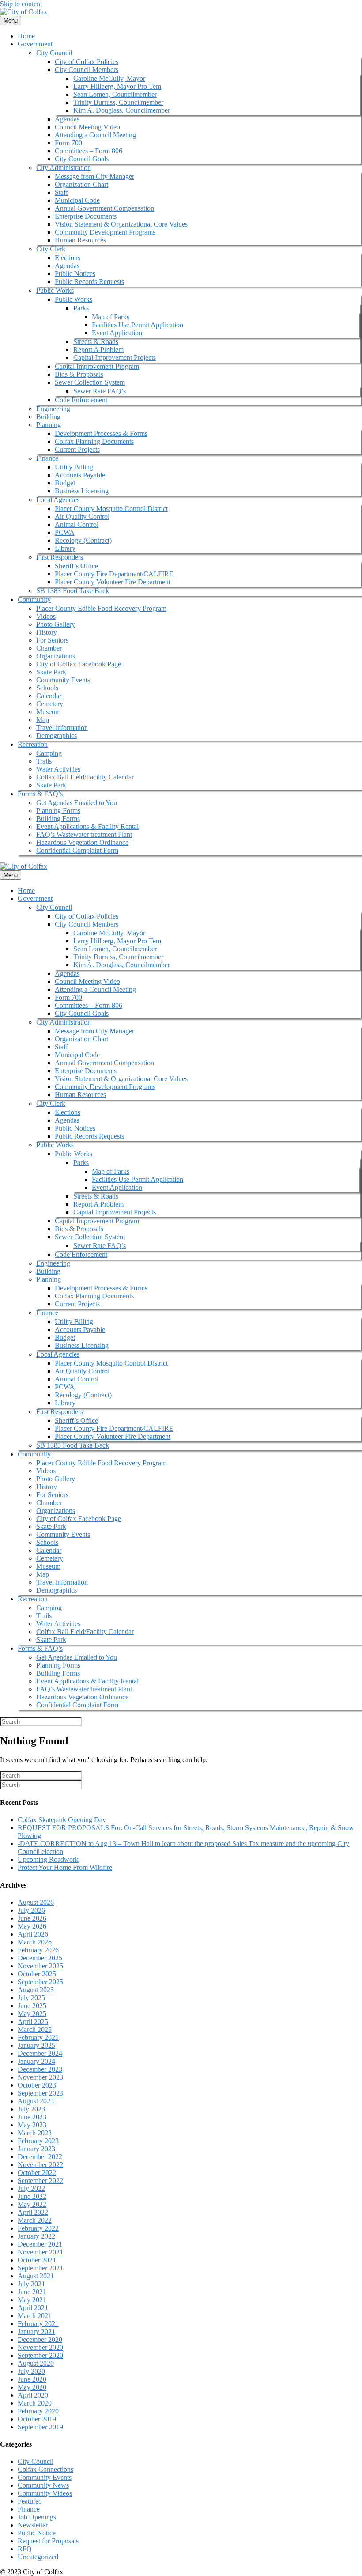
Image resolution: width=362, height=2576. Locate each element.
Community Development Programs (105, 232)
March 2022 (35, 2220)
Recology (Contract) (83, 540)
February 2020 (38, 2411)
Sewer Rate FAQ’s (100, 391)
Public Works (55, 290)
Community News (43, 2485)
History (47, 632)
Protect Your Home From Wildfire (65, 1867)
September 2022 (40, 2181)
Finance (47, 458)
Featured (30, 2501)
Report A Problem (98, 350)
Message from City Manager (94, 176)
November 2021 (40, 2252)
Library (65, 548)
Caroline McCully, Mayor (109, 78)
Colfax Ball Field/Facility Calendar (85, 777)
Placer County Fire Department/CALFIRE (114, 574)
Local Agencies (58, 500)
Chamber (49, 648)
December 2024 (40, 2053)
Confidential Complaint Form (77, 850)
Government (35, 44)
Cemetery (50, 704)
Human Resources (80, 240)
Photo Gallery (56, 624)
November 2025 (40, 1966)
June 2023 (32, 2117)
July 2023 (31, 2109)
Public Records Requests (89, 282)
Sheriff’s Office (76, 566)
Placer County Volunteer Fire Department (113, 582)
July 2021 (31, 2284)
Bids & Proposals (79, 374)
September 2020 (40, 2355)
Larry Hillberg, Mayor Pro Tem (117, 86)
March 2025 (35, 2029)
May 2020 (32, 2387)
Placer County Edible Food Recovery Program (101, 608)
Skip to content (21, 4)
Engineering (53, 409)
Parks (81, 308)
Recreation (33, 744)
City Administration (64, 168)
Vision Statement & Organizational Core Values (121, 224)
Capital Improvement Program (97, 366)
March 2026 (35, 1942)
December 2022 (40, 2157)
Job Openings (37, 2517)
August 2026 (36, 1902)
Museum (48, 712)
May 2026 (32, 1926)
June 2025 (32, 2006)
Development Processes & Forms (101, 433)
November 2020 (40, 2347)
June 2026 (32, 1918)
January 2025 (36, 2045)
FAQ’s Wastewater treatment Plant (84, 834)
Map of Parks (111, 317)
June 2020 (32, 2379)
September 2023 (40, 2093)
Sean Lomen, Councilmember (115, 94)
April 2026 (33, 1934)
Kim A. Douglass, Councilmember (122, 110)
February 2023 (38, 2141)
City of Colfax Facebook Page (79, 664)
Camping (49, 753)
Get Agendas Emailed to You (77, 803)
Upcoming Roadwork (48, 1859)
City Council (54, 53)
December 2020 (40, 2340)
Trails (44, 761)
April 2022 (33, 2212)
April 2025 (33, 2022)
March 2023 (35, 2133)
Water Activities (58, 769)
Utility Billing (74, 467)
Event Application (117, 333)
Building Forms (58, 819)
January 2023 (36, 2149)
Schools (47, 688)
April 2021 (33, 2308)
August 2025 (36, 1990)
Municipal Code (77, 200)
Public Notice (37, 2533)
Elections (68, 258)
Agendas (67, 119)
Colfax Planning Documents (94, 441)
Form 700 (68, 143)
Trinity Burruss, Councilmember (118, 102)
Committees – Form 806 (89, 151)
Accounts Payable (80, 475)
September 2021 (40, 2268)
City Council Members (87, 70)
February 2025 (38, 2037)
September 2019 (40, 2427)
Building (48, 417)
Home (26, 36)
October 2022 (37, 2173)
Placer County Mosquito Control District (111, 509)
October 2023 (37, 2085)
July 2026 (31, 1910)
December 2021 (40, 2244)
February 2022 (38, 2228)
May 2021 (32, 2300)
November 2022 (40, 2165)
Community (34, 600)
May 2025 (32, 2014)
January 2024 (36, 2061)
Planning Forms (58, 811)
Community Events (63, 680)
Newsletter (33, 2525)
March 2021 (35, 2316)
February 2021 (38, 2324)
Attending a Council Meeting (95, 135)
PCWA (65, 532)
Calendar (49, 696)
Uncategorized (38, 2557)
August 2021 (36, 2276)
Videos (46, 616)
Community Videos (45, 2493)
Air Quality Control (82, 516)
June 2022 (32, 2196)
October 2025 (37, 1974)
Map (43, 720)
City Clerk (51, 249)
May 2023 (32, 2125)
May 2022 (32, 2204)
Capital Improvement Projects (115, 357)
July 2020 (31, 2371)
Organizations (56, 656)
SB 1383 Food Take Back (73, 591)
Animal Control (77, 524)
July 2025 (31, 1998)
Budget (65, 483)
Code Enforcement (81, 400)
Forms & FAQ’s (40, 794)
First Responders (60, 557)
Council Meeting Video (87, 127)
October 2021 (37, 2260)
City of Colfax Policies (87, 62)
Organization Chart (81, 184)
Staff (61, 192)
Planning (49, 425)
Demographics (57, 736)
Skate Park (51, 672)
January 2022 (36, 2236)
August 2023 (36, 2101)
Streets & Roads (96, 342)
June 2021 (32, 2292)
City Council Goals (82, 159)
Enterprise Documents (86, 216)
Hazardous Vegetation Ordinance (82, 842)
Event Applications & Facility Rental (87, 827)
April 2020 (33, 2395)
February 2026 (38, 1950)
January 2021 (36, 2332)
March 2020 (35, 2403)
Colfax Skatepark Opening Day (62, 1820)
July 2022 (31, 2188)
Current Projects (77, 449)
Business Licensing (82, 491)
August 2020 (36, 2363)
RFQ (25, 2549)
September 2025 (40, 1982)
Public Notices (75, 274)
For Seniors (52, 640)
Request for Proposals (48, 2541)
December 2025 (40, 1958)
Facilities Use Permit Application (138, 325)
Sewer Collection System (90, 382)
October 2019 (37, 2419)
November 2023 (40, 2077)
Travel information (62, 728)
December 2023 (40, 2069)
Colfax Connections (45, 2469)
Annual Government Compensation (104, 208)
